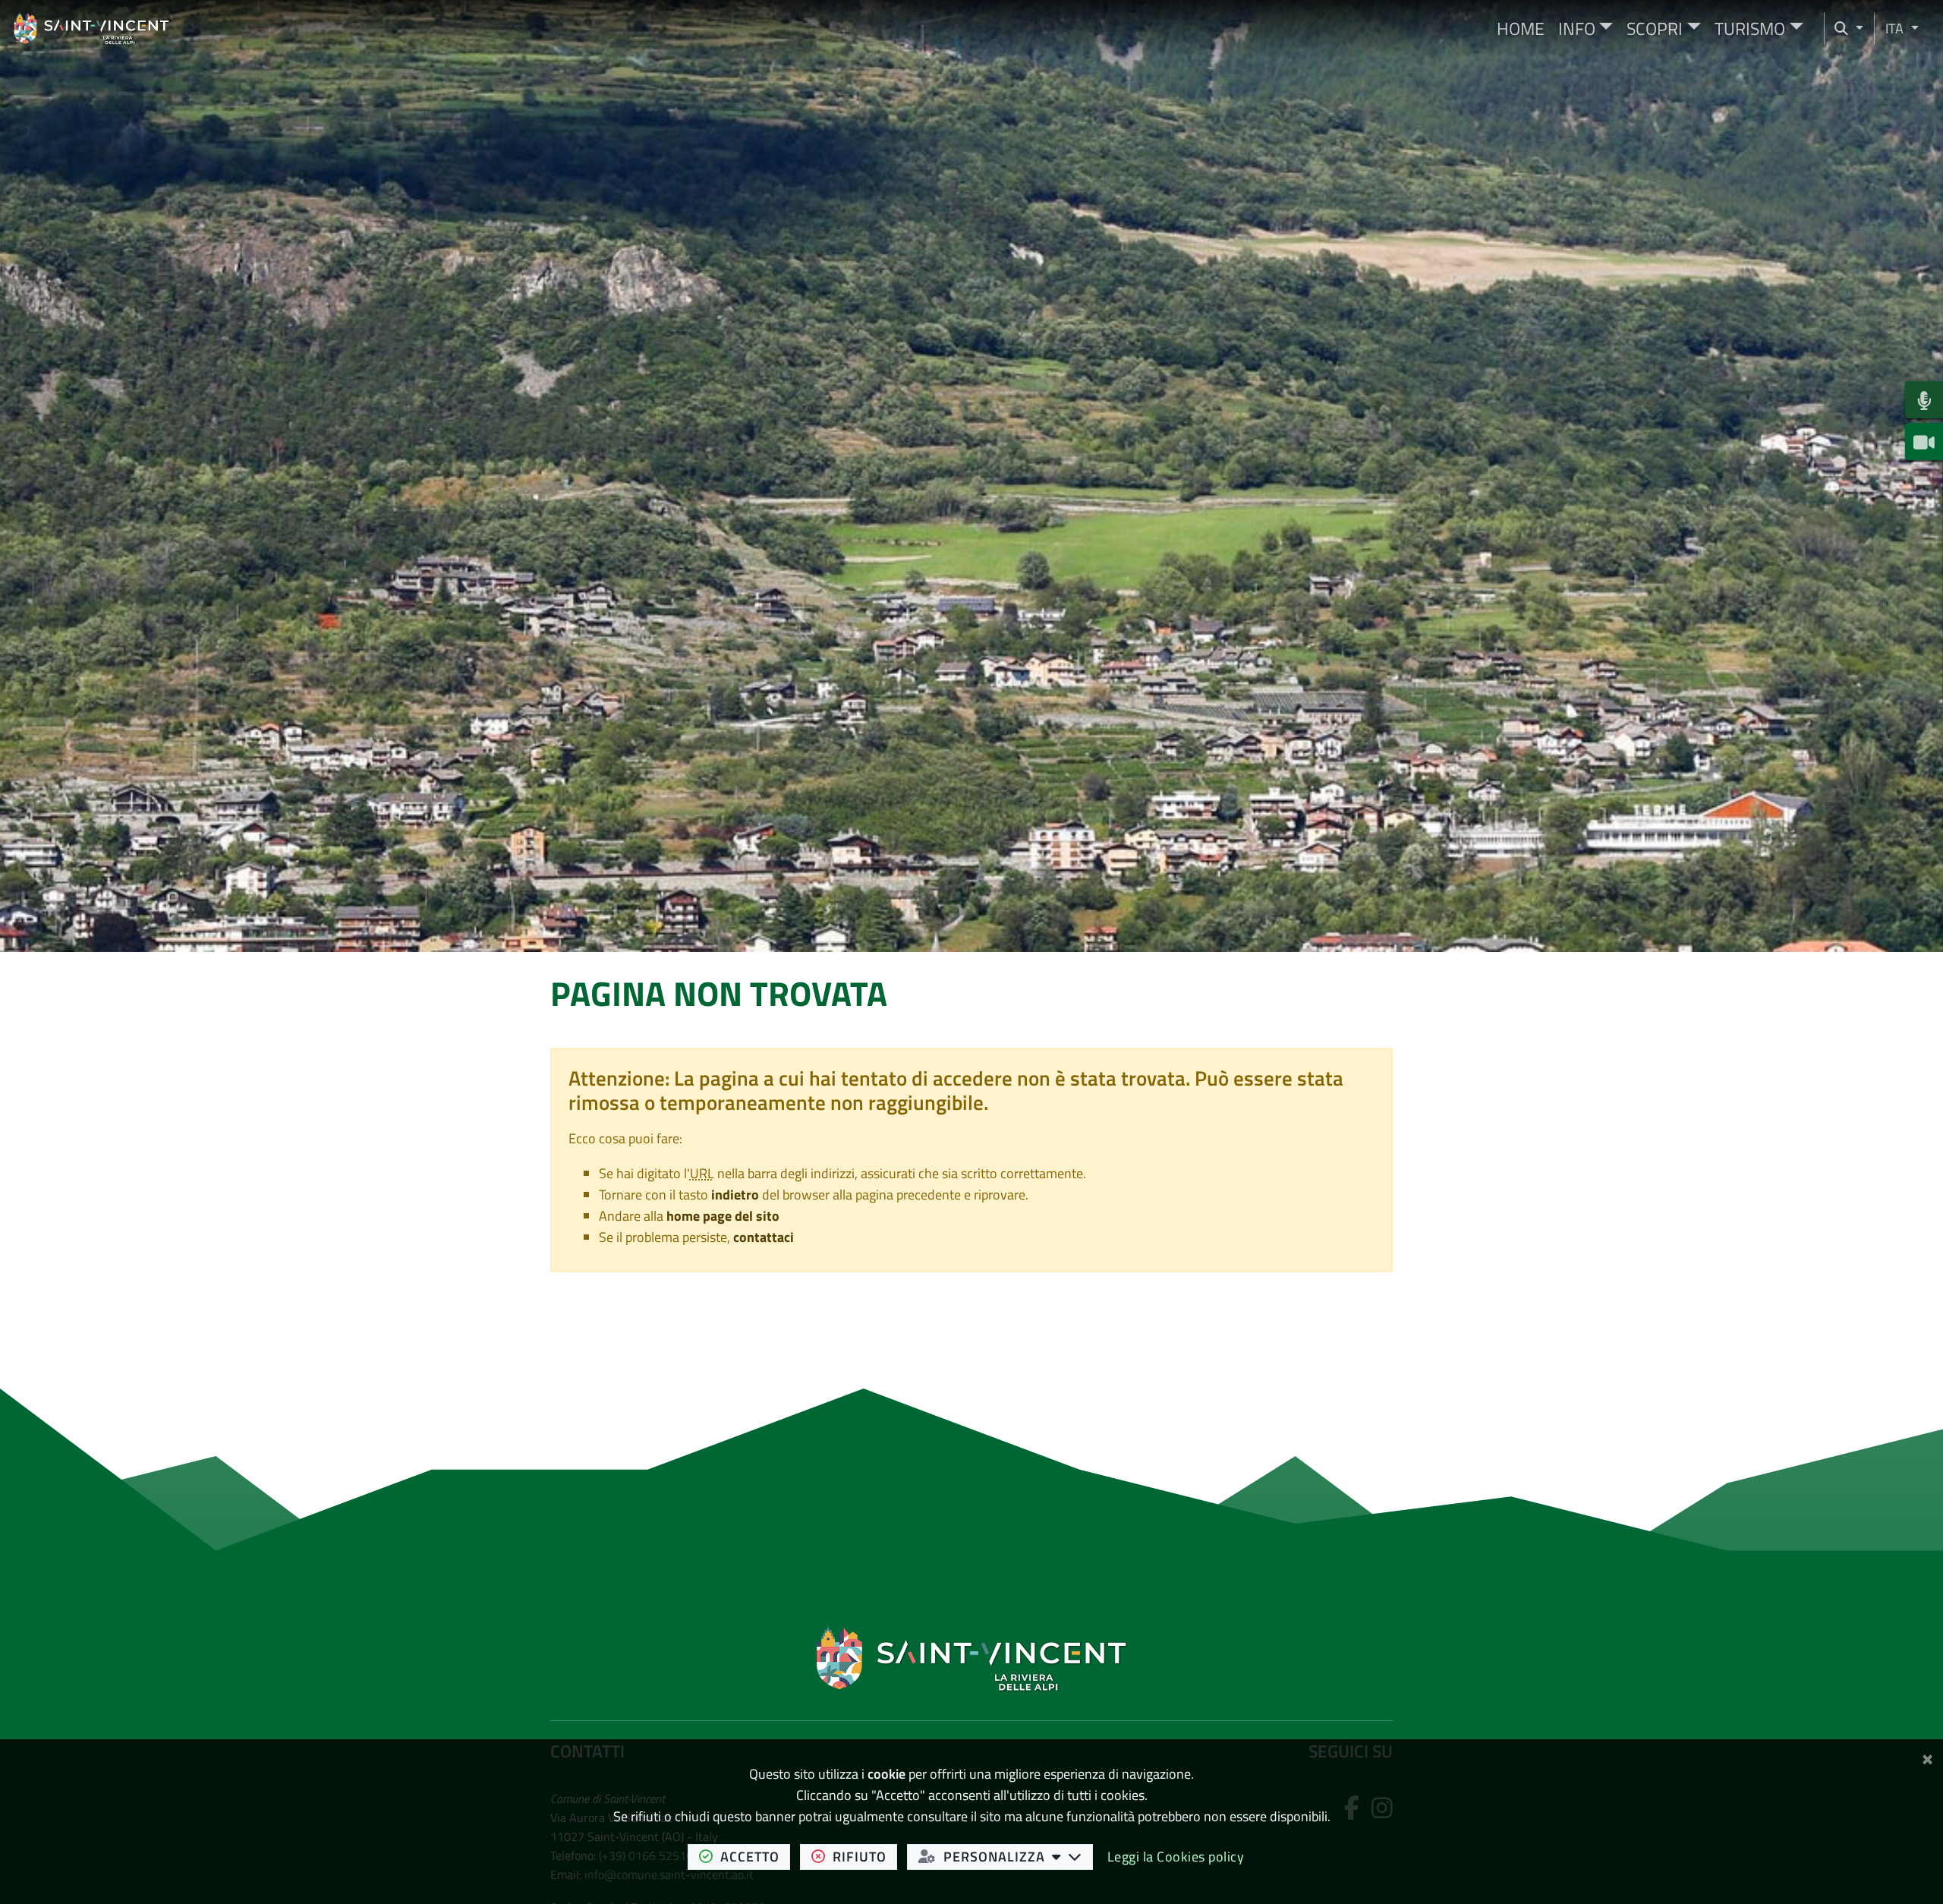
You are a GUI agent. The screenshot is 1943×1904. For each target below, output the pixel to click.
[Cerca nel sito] (1849, 28)
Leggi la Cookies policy (1176, 1857)
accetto (755, 1856)
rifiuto (865, 1856)
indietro (735, 1195)
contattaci (764, 1237)
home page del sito (723, 1216)
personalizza (1018, 1856)
